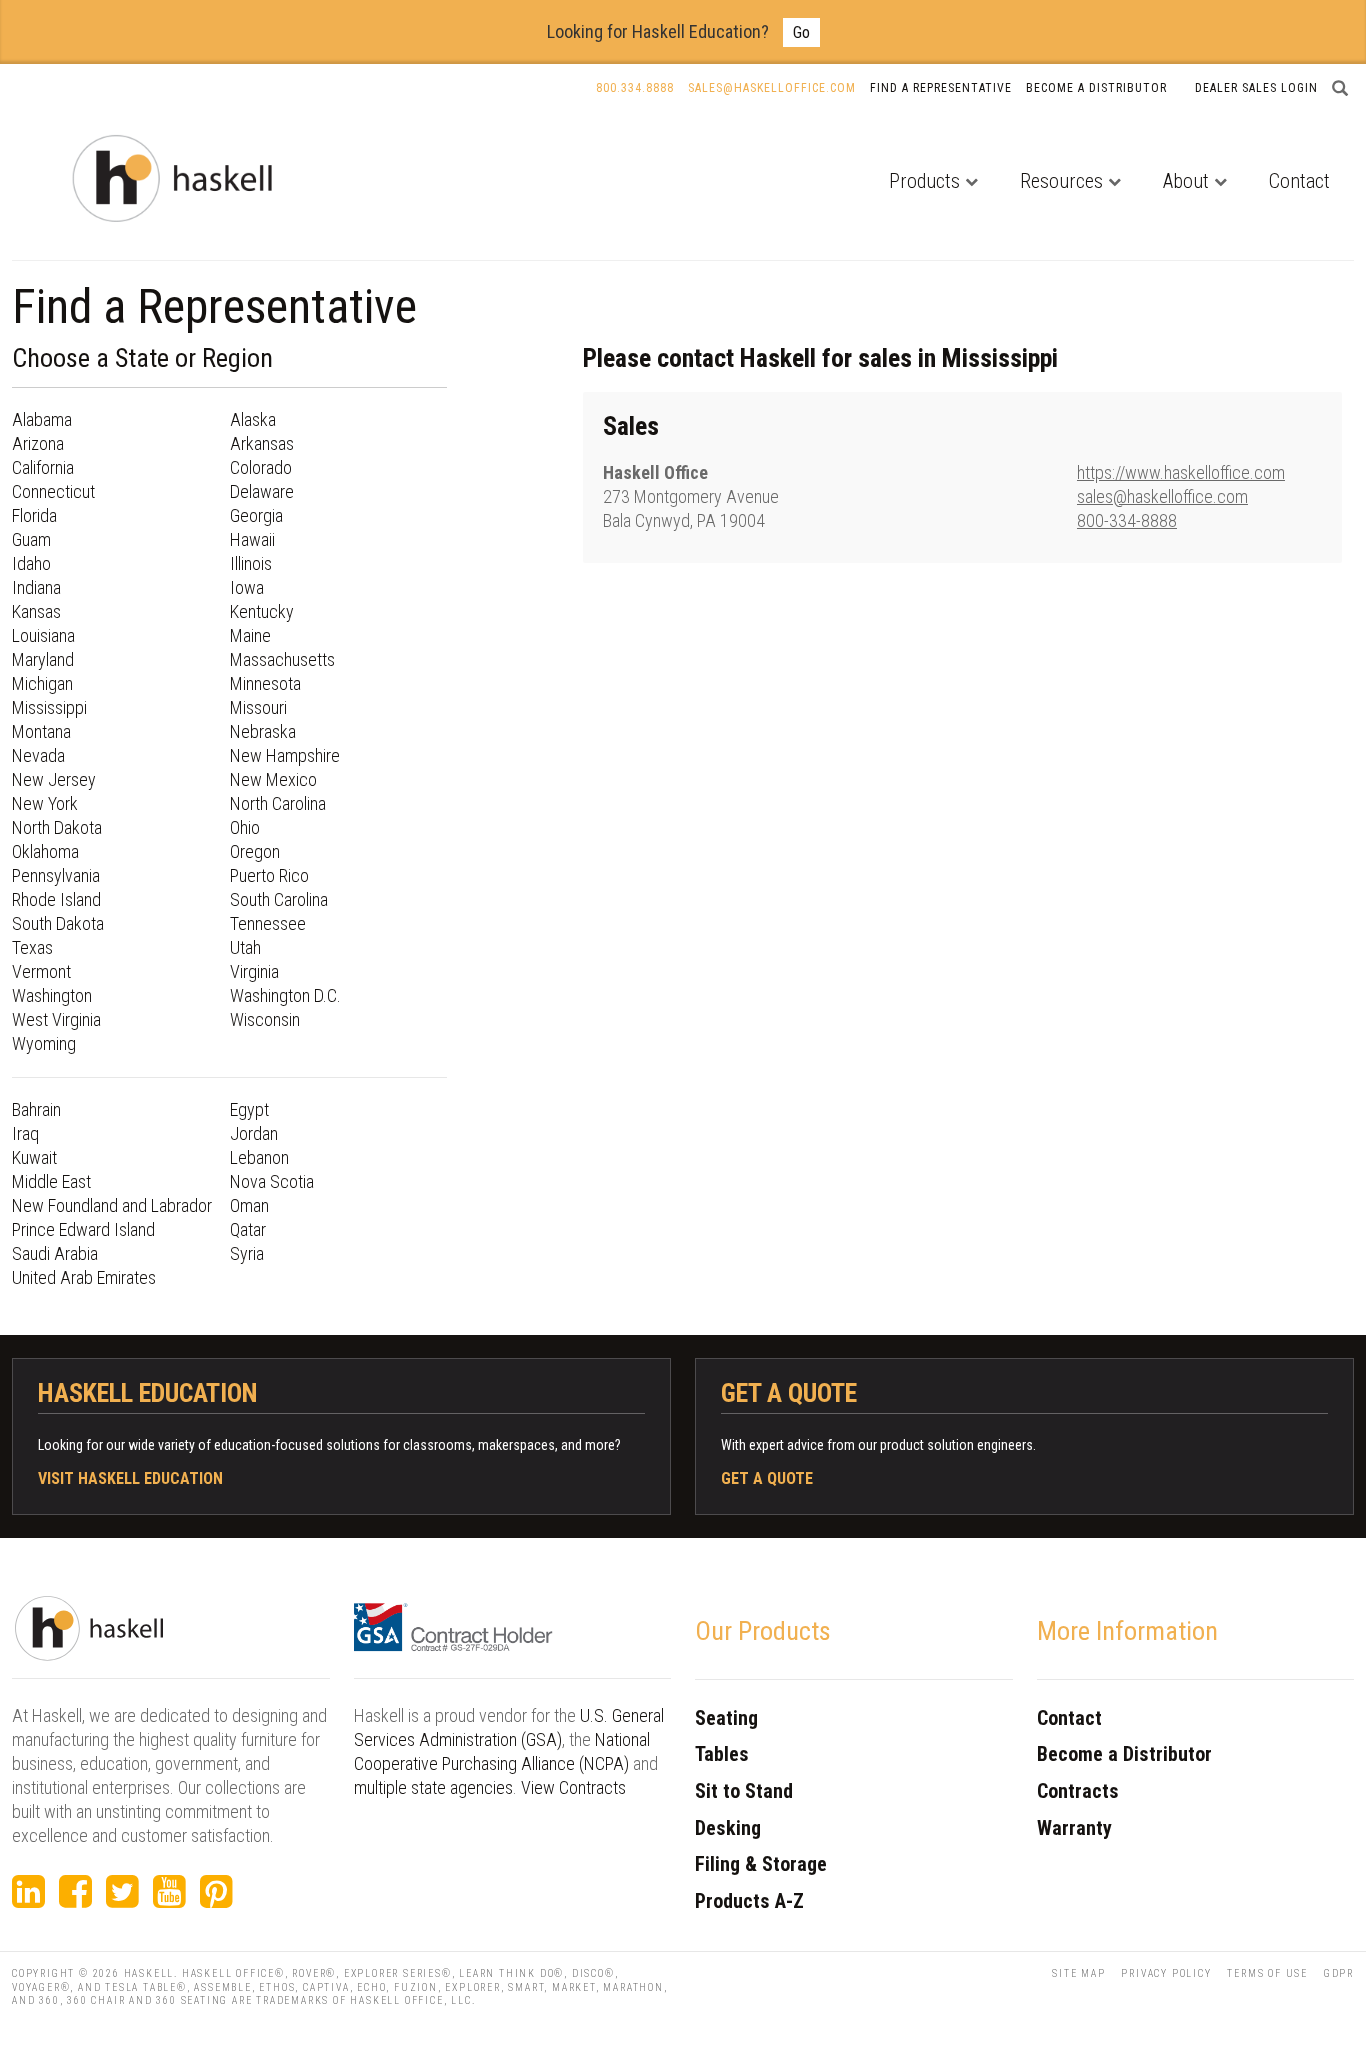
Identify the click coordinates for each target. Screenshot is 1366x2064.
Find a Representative (941, 88)
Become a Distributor (1096, 88)
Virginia (254, 971)
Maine (250, 635)
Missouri (258, 707)
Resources (1061, 181)
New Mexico (273, 779)
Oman (249, 1205)
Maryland (43, 659)
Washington (52, 995)
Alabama (42, 419)
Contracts (1078, 1791)
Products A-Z (749, 1901)
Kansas (36, 611)
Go (801, 32)
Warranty (1074, 1828)
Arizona (38, 443)
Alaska (253, 419)
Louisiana (43, 635)
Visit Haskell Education (130, 1478)
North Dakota (57, 827)
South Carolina (279, 899)
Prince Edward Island (83, 1229)
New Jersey (54, 779)
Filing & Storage (761, 1864)
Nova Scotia (272, 1181)
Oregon (255, 851)
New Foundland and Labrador (112, 1205)
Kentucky (262, 611)
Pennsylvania (56, 875)
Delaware (262, 491)
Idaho (31, 563)
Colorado (261, 467)
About (1186, 181)
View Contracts (573, 1787)
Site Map (1078, 1973)
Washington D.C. (285, 995)
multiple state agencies (433, 1787)
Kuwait (34, 1157)
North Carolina (278, 803)
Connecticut (53, 491)
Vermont (41, 971)
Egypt (249, 1109)
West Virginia (56, 1019)
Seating (726, 1718)
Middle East (51, 1181)
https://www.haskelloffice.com (1181, 472)
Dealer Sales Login (1256, 88)
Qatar (248, 1229)
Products (924, 181)
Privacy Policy (1166, 1973)
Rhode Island (56, 899)
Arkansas (262, 443)
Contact (1299, 181)
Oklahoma (45, 851)
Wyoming (44, 1043)
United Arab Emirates (84, 1277)
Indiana (36, 587)
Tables (722, 1754)
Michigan (42, 683)
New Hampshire (285, 755)
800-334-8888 (1127, 520)
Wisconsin (265, 1019)
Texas (32, 947)
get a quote (767, 1478)
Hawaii (252, 539)
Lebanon (259, 1157)
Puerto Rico (269, 875)
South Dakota (58, 923)
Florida (34, 515)
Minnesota (265, 683)
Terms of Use (1267, 1973)
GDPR (1339, 1973)
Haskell (149, 1973)
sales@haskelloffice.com (1162, 496)
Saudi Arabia (55, 1253)
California (43, 467)
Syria (247, 1253)
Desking (728, 1828)
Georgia (256, 515)
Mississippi (49, 707)
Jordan (254, 1133)
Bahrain (36, 1109)
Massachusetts (282, 659)
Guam (31, 539)
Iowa (247, 587)
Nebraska (263, 731)
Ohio (245, 827)
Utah (245, 947)
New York (45, 803)
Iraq (25, 1133)
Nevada (38, 755)
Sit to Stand (744, 1791)
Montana (41, 731)
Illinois (251, 563)
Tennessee (268, 923)
